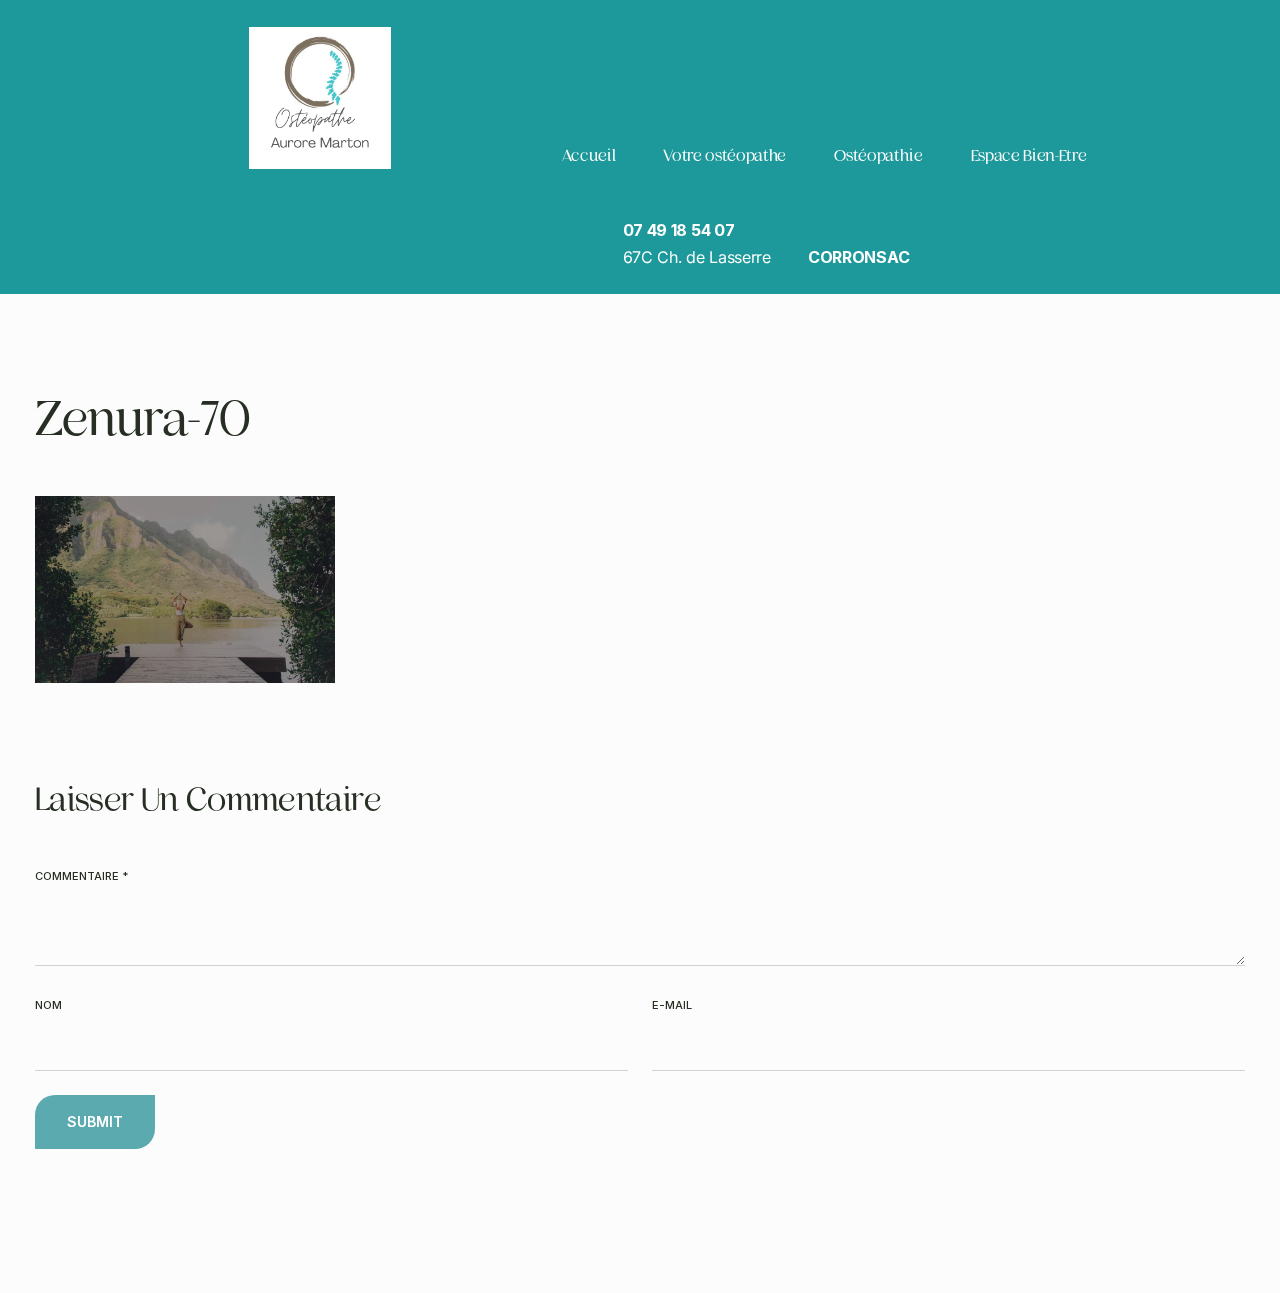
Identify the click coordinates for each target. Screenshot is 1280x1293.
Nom (48, 1005)
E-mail (672, 1005)
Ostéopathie (878, 155)
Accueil (588, 155)
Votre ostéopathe (724, 155)
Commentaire (81, 876)
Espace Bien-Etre (1029, 155)
